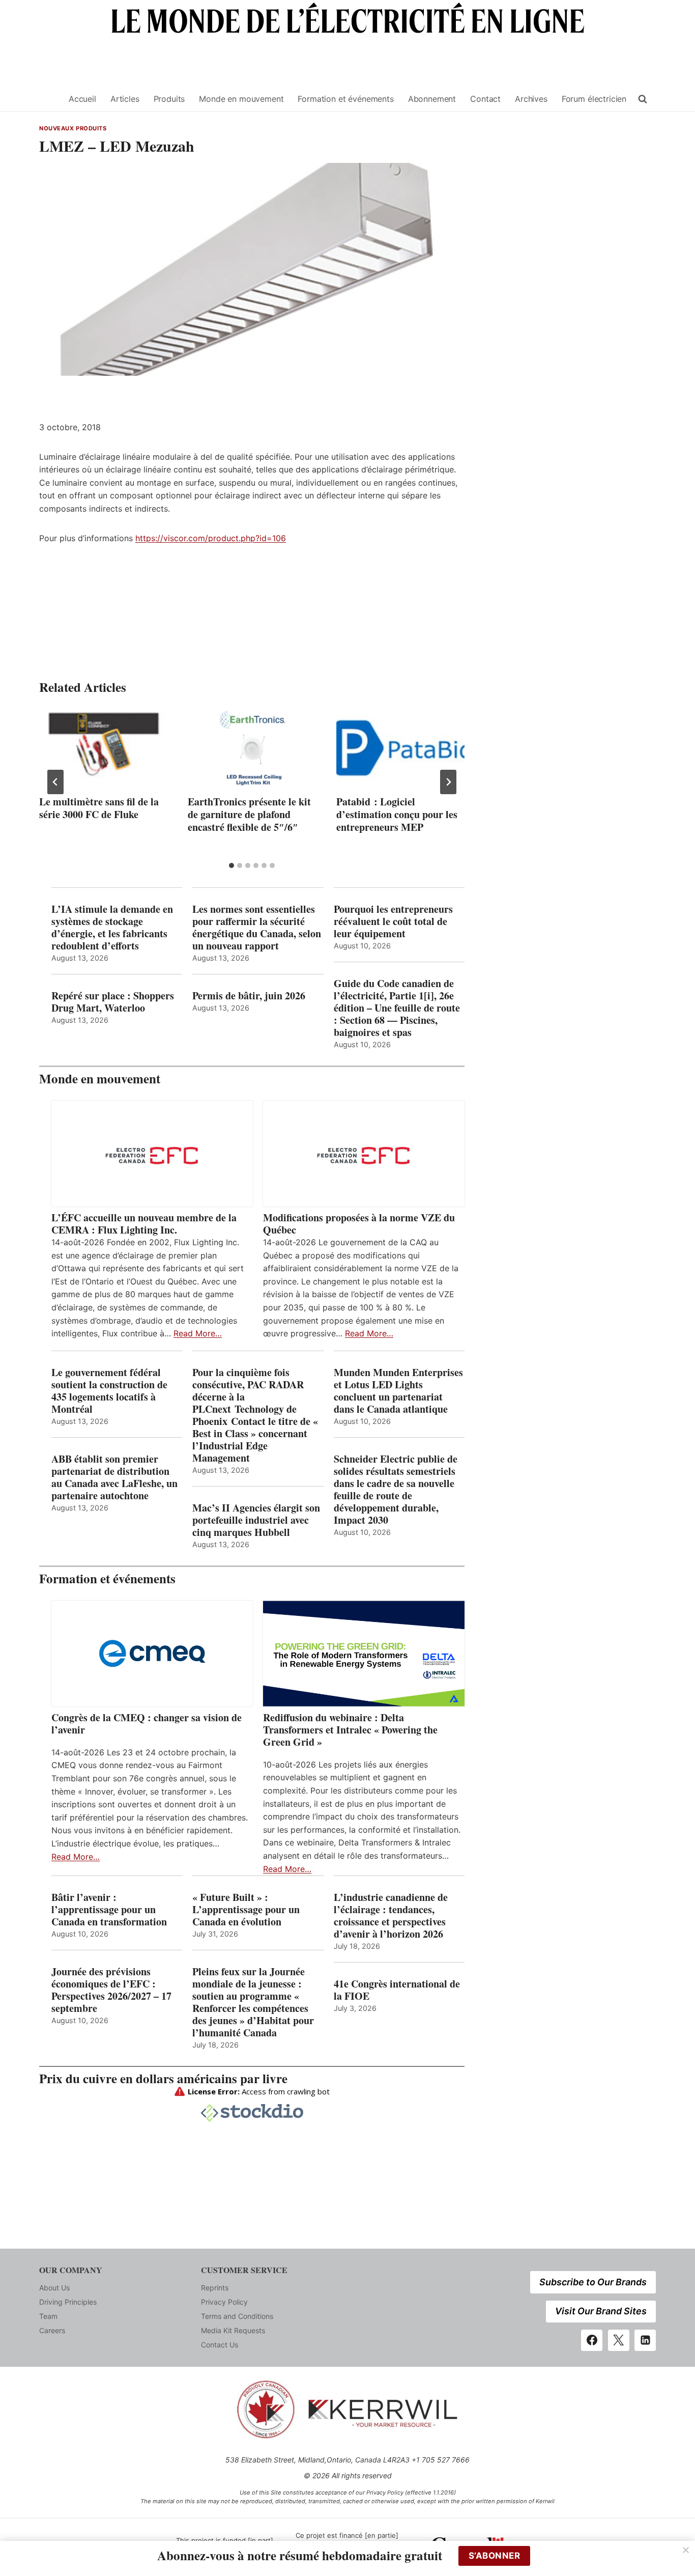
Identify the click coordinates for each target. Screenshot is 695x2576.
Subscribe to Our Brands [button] (593, 2282)
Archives (531, 99)
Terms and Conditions (237, 2316)
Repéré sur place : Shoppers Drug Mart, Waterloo (113, 1002)
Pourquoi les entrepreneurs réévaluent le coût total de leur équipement (393, 921)
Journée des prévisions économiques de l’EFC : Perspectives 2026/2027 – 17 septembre (111, 1990)
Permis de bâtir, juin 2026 (249, 996)
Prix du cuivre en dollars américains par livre (163, 2078)
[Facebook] (592, 2340)
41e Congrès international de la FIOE (397, 1990)
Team (48, 2316)
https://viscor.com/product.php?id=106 (211, 538)
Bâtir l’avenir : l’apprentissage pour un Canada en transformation (109, 1910)
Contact (485, 99)
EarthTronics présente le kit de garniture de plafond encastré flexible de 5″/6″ (249, 814)
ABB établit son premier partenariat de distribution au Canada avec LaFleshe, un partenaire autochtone (114, 1477)
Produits (169, 99)
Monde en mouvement (241, 99)
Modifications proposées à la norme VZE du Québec (359, 1224)
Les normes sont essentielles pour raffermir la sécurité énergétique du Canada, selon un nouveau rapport (257, 928)
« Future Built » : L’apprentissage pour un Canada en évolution (246, 1910)
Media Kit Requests (233, 2330)
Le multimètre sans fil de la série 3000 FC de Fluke (99, 808)
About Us (54, 2288)
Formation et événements (345, 99)
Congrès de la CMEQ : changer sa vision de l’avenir (147, 1724)
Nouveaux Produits (73, 128)
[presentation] (103, 750)
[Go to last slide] (55, 782)
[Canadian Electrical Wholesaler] (48, 99)
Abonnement (432, 99)
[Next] (448, 782)
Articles (125, 99)
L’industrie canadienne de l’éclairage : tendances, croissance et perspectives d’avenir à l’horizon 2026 (391, 1916)
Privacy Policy (224, 2302)
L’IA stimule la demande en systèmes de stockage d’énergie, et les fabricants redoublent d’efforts (112, 928)
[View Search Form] (643, 99)
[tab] (231, 865)
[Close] (686, 2550)
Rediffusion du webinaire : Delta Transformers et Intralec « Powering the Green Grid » (350, 1730)
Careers (52, 2330)
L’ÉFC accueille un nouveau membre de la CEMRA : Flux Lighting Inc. (144, 1224)
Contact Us (220, 2345)
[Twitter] (619, 2340)
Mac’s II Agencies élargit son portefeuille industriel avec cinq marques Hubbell (256, 1520)
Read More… (198, 1333)
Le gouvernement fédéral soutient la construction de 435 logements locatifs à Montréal (109, 1391)
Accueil (82, 99)
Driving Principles (68, 2302)
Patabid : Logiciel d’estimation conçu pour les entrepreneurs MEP (397, 814)
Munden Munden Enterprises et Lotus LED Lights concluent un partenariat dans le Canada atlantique (398, 1391)
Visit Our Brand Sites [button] (601, 2311)
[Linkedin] (645, 2340)
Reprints (215, 2288)
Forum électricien (594, 99)
